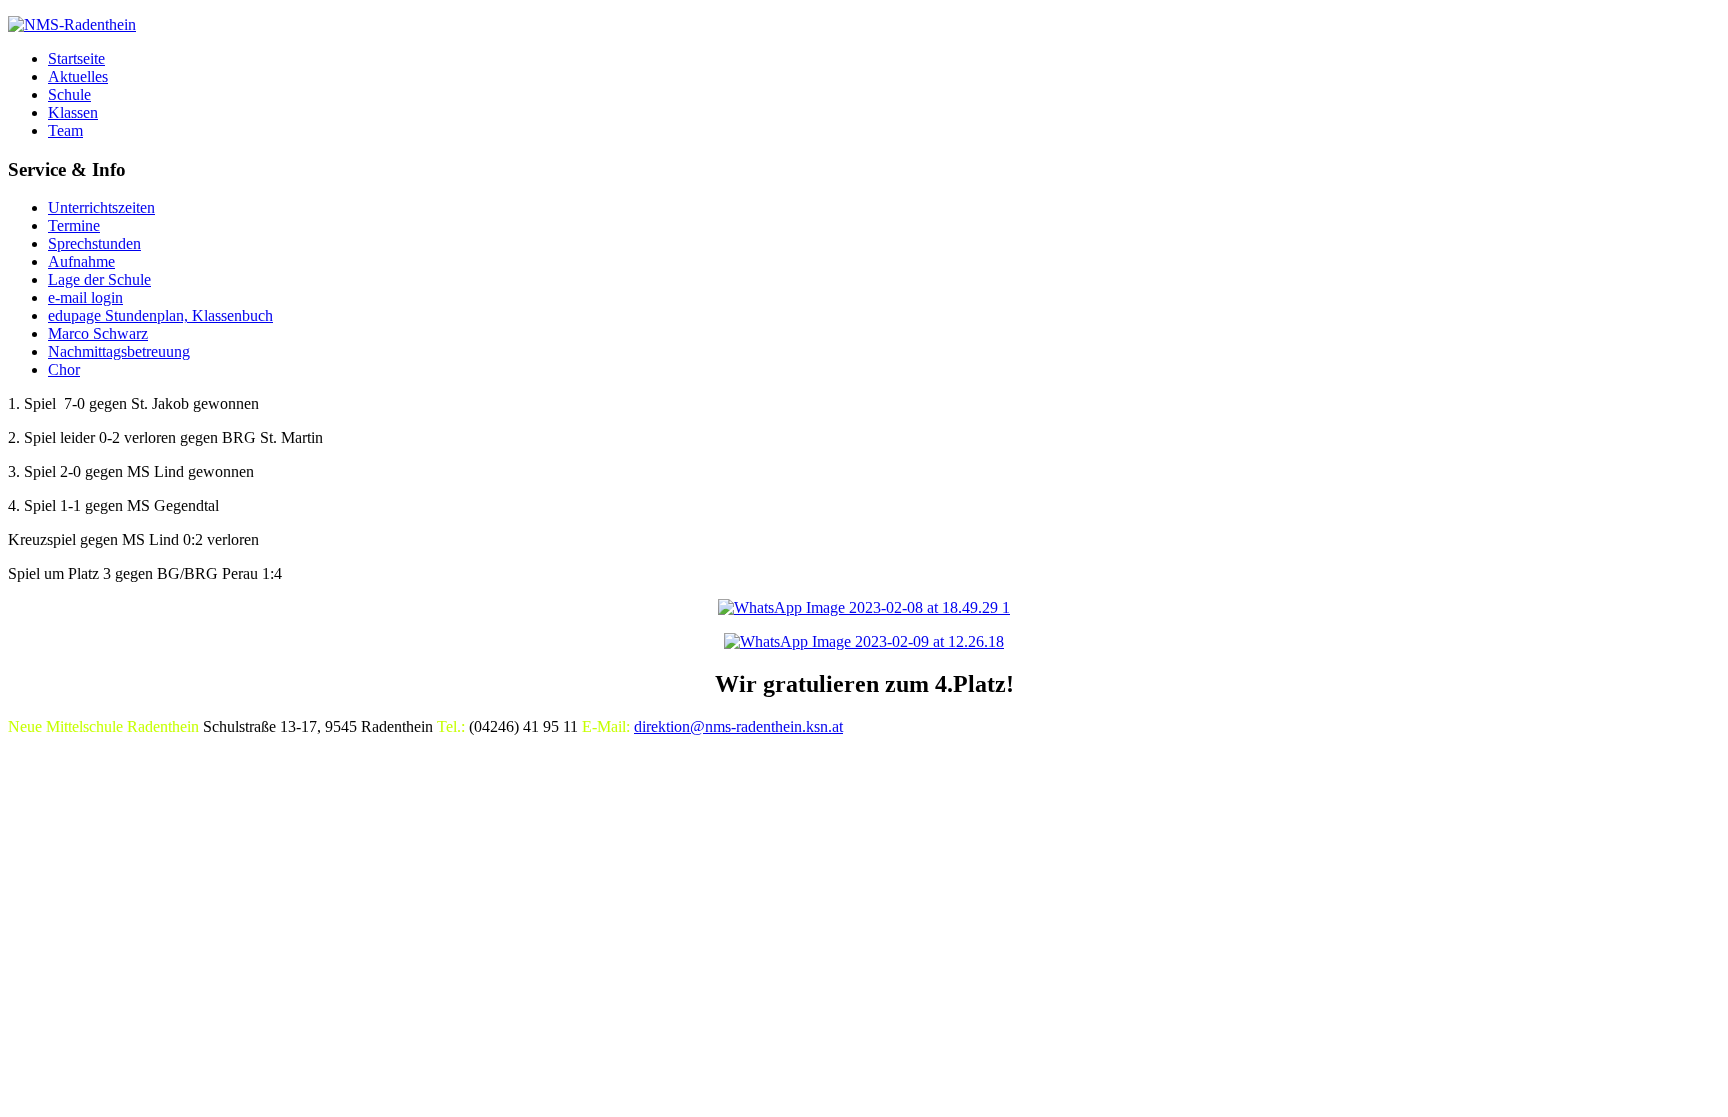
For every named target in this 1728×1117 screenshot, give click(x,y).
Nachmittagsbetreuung (119, 351)
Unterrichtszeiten (101, 207)
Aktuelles (78, 76)
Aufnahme (81, 261)
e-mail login (85, 297)
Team (65, 130)
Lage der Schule (99, 279)
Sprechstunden (94, 243)
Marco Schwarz (98, 333)
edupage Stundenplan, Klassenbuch (160, 315)
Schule (69, 94)
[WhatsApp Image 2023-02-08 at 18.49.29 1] (864, 607)
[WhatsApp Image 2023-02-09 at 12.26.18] (864, 641)
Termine (74, 225)
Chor (64, 369)
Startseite (76, 58)
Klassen (73, 112)
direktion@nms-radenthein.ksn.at (738, 726)
